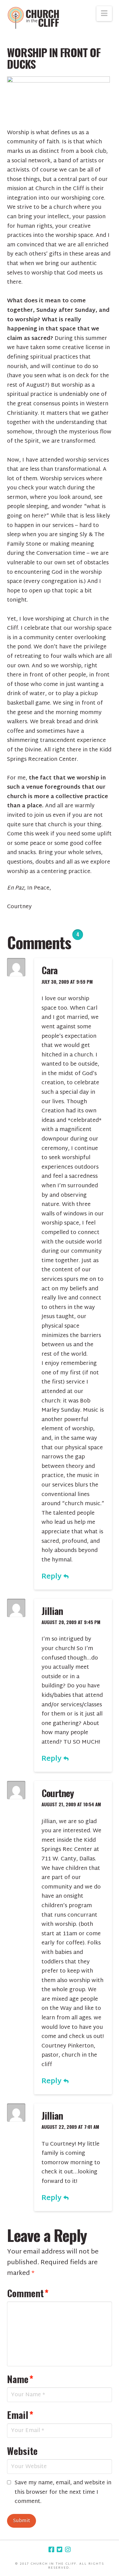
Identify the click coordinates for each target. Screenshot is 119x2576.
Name (20, 2379)
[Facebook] (51, 2550)
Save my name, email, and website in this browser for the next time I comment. (63, 2493)
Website (22, 2451)
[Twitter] (60, 2550)
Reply (52, 1577)
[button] (104, 14)
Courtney (58, 1793)
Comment (28, 2293)
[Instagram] (68, 2550)
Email (20, 2415)
